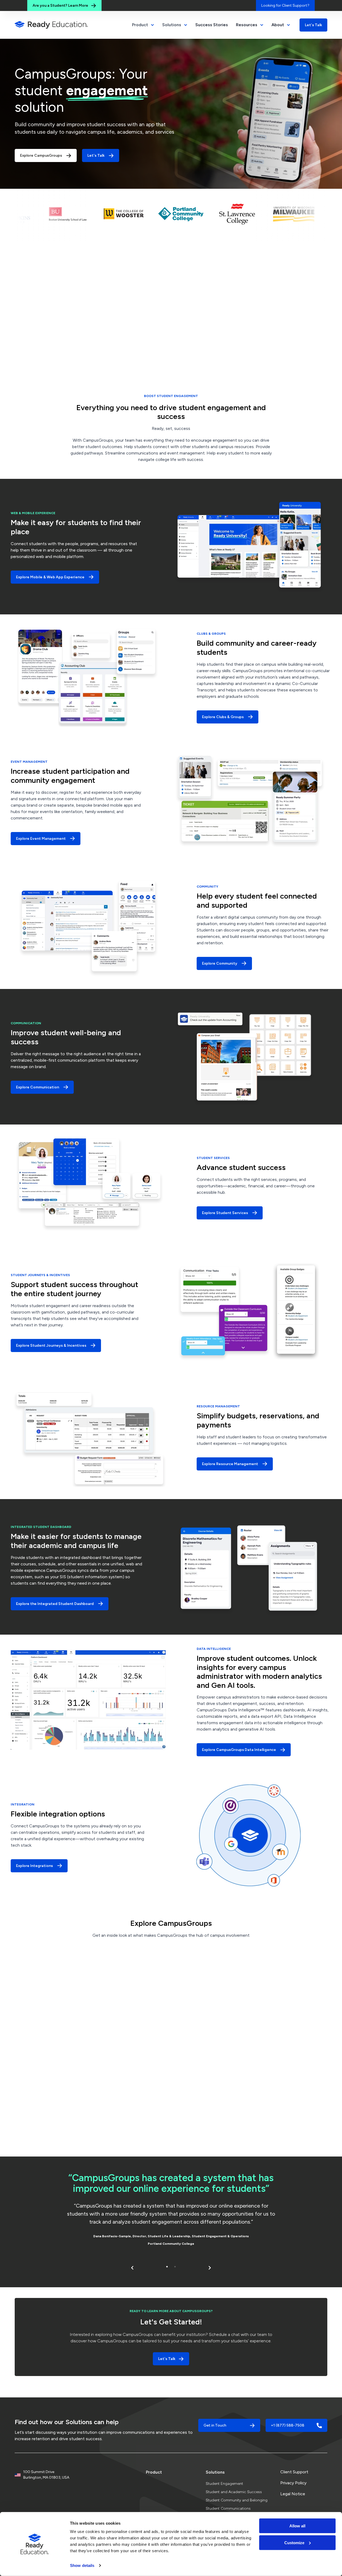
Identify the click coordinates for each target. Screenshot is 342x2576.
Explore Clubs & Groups (223, 717)
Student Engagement (224, 2484)
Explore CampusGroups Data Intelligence (239, 1750)
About (278, 25)
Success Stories (212, 25)
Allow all (297, 2526)
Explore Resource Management (230, 1464)
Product (154, 2472)
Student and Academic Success (234, 2492)
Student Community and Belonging (237, 2500)
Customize (294, 2542)
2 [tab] (175, 2267)
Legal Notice (293, 2494)
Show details (82, 2565)
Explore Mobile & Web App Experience (50, 577)
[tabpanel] (171, 2211)
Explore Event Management (41, 839)
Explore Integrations (34, 1866)
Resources (247, 25)
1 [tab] (167, 2267)
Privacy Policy (293, 2483)
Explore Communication (38, 1087)
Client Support (294, 2472)
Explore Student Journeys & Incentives (51, 1345)
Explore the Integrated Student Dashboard (55, 1604)
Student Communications (228, 2508)
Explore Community (220, 963)
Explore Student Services (225, 1213)
